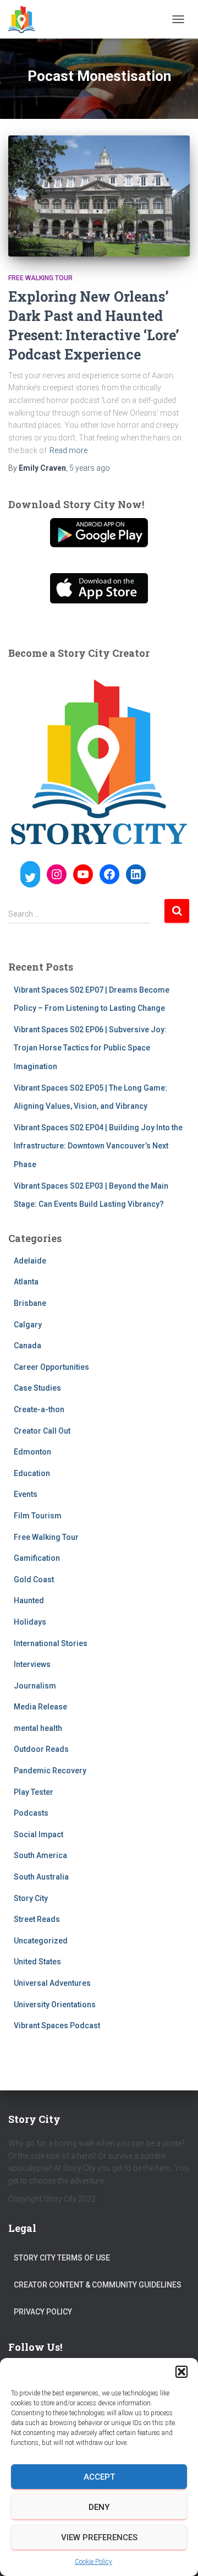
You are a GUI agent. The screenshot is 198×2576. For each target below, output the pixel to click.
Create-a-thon (39, 1409)
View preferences (99, 2537)
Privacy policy (43, 2312)
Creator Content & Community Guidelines (98, 2285)
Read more (68, 450)
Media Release (40, 1707)
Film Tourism (38, 1516)
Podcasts (31, 1813)
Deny (99, 2507)
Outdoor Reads (41, 1749)
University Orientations (55, 2005)
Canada (28, 1346)
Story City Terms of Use (62, 2258)
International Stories (51, 1643)
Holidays (30, 1622)
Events (26, 1494)
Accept (99, 2477)
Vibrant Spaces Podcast (57, 2025)
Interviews (32, 1664)
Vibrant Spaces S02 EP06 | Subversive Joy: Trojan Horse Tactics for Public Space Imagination (90, 1048)
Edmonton (32, 1452)
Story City (31, 1898)
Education (32, 1473)
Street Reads (37, 1919)
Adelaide (30, 1261)
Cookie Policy (94, 2562)
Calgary (28, 1325)
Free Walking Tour (40, 278)
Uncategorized (41, 1941)
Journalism (35, 1686)
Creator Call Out (42, 1431)
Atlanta (26, 1282)
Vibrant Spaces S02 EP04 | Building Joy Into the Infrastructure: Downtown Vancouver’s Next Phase (98, 1146)
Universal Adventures (52, 1983)
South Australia (41, 1877)
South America (40, 1855)
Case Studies (37, 1388)
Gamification (37, 1558)
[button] (182, 2372)
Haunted (29, 1600)
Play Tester (34, 1792)
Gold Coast (34, 1580)
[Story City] (26, 19)
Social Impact (38, 1834)
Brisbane (30, 1303)
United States (37, 1962)
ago (90, 468)
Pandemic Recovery (50, 1771)
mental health (38, 1728)
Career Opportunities (51, 1367)
